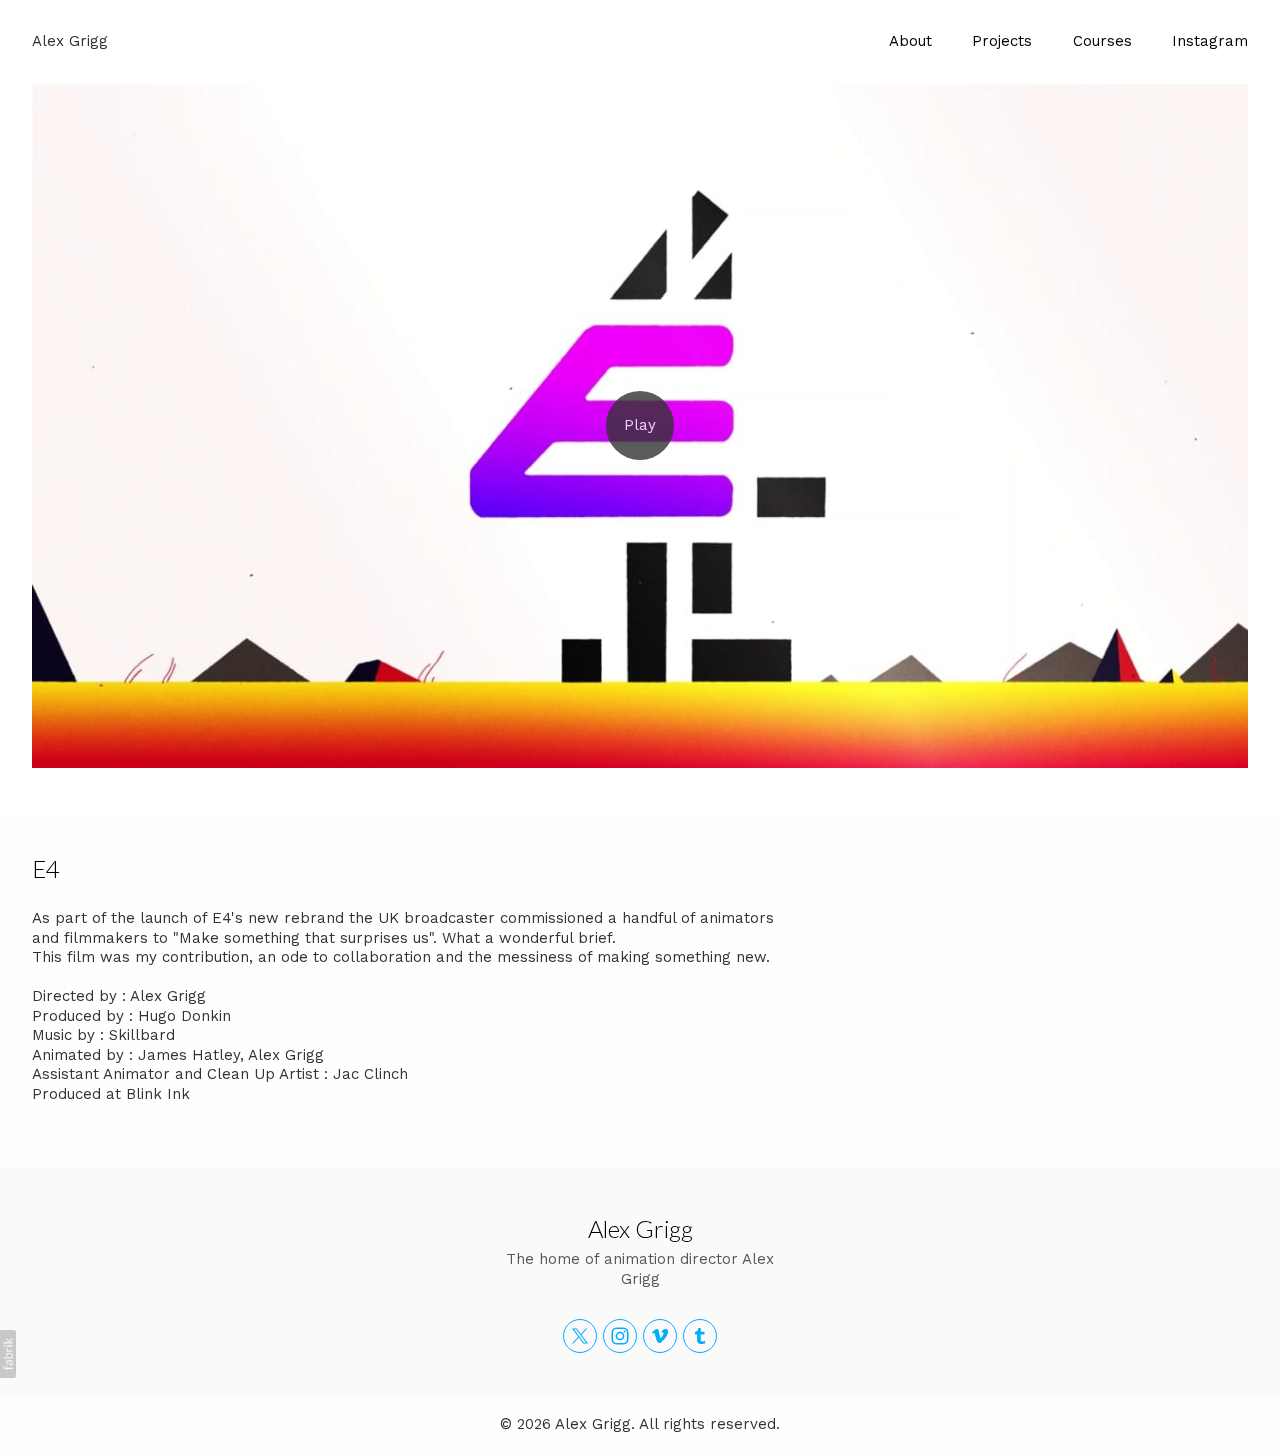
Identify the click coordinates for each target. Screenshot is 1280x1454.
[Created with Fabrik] (8, 1354)
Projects (1002, 41)
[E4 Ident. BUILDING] (640, 426)
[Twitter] (580, 1336)
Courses (1102, 41)
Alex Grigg (640, 1228)
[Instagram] (620, 1336)
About (910, 41)
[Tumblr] (700, 1336)
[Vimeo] (660, 1336)
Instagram (1210, 41)
